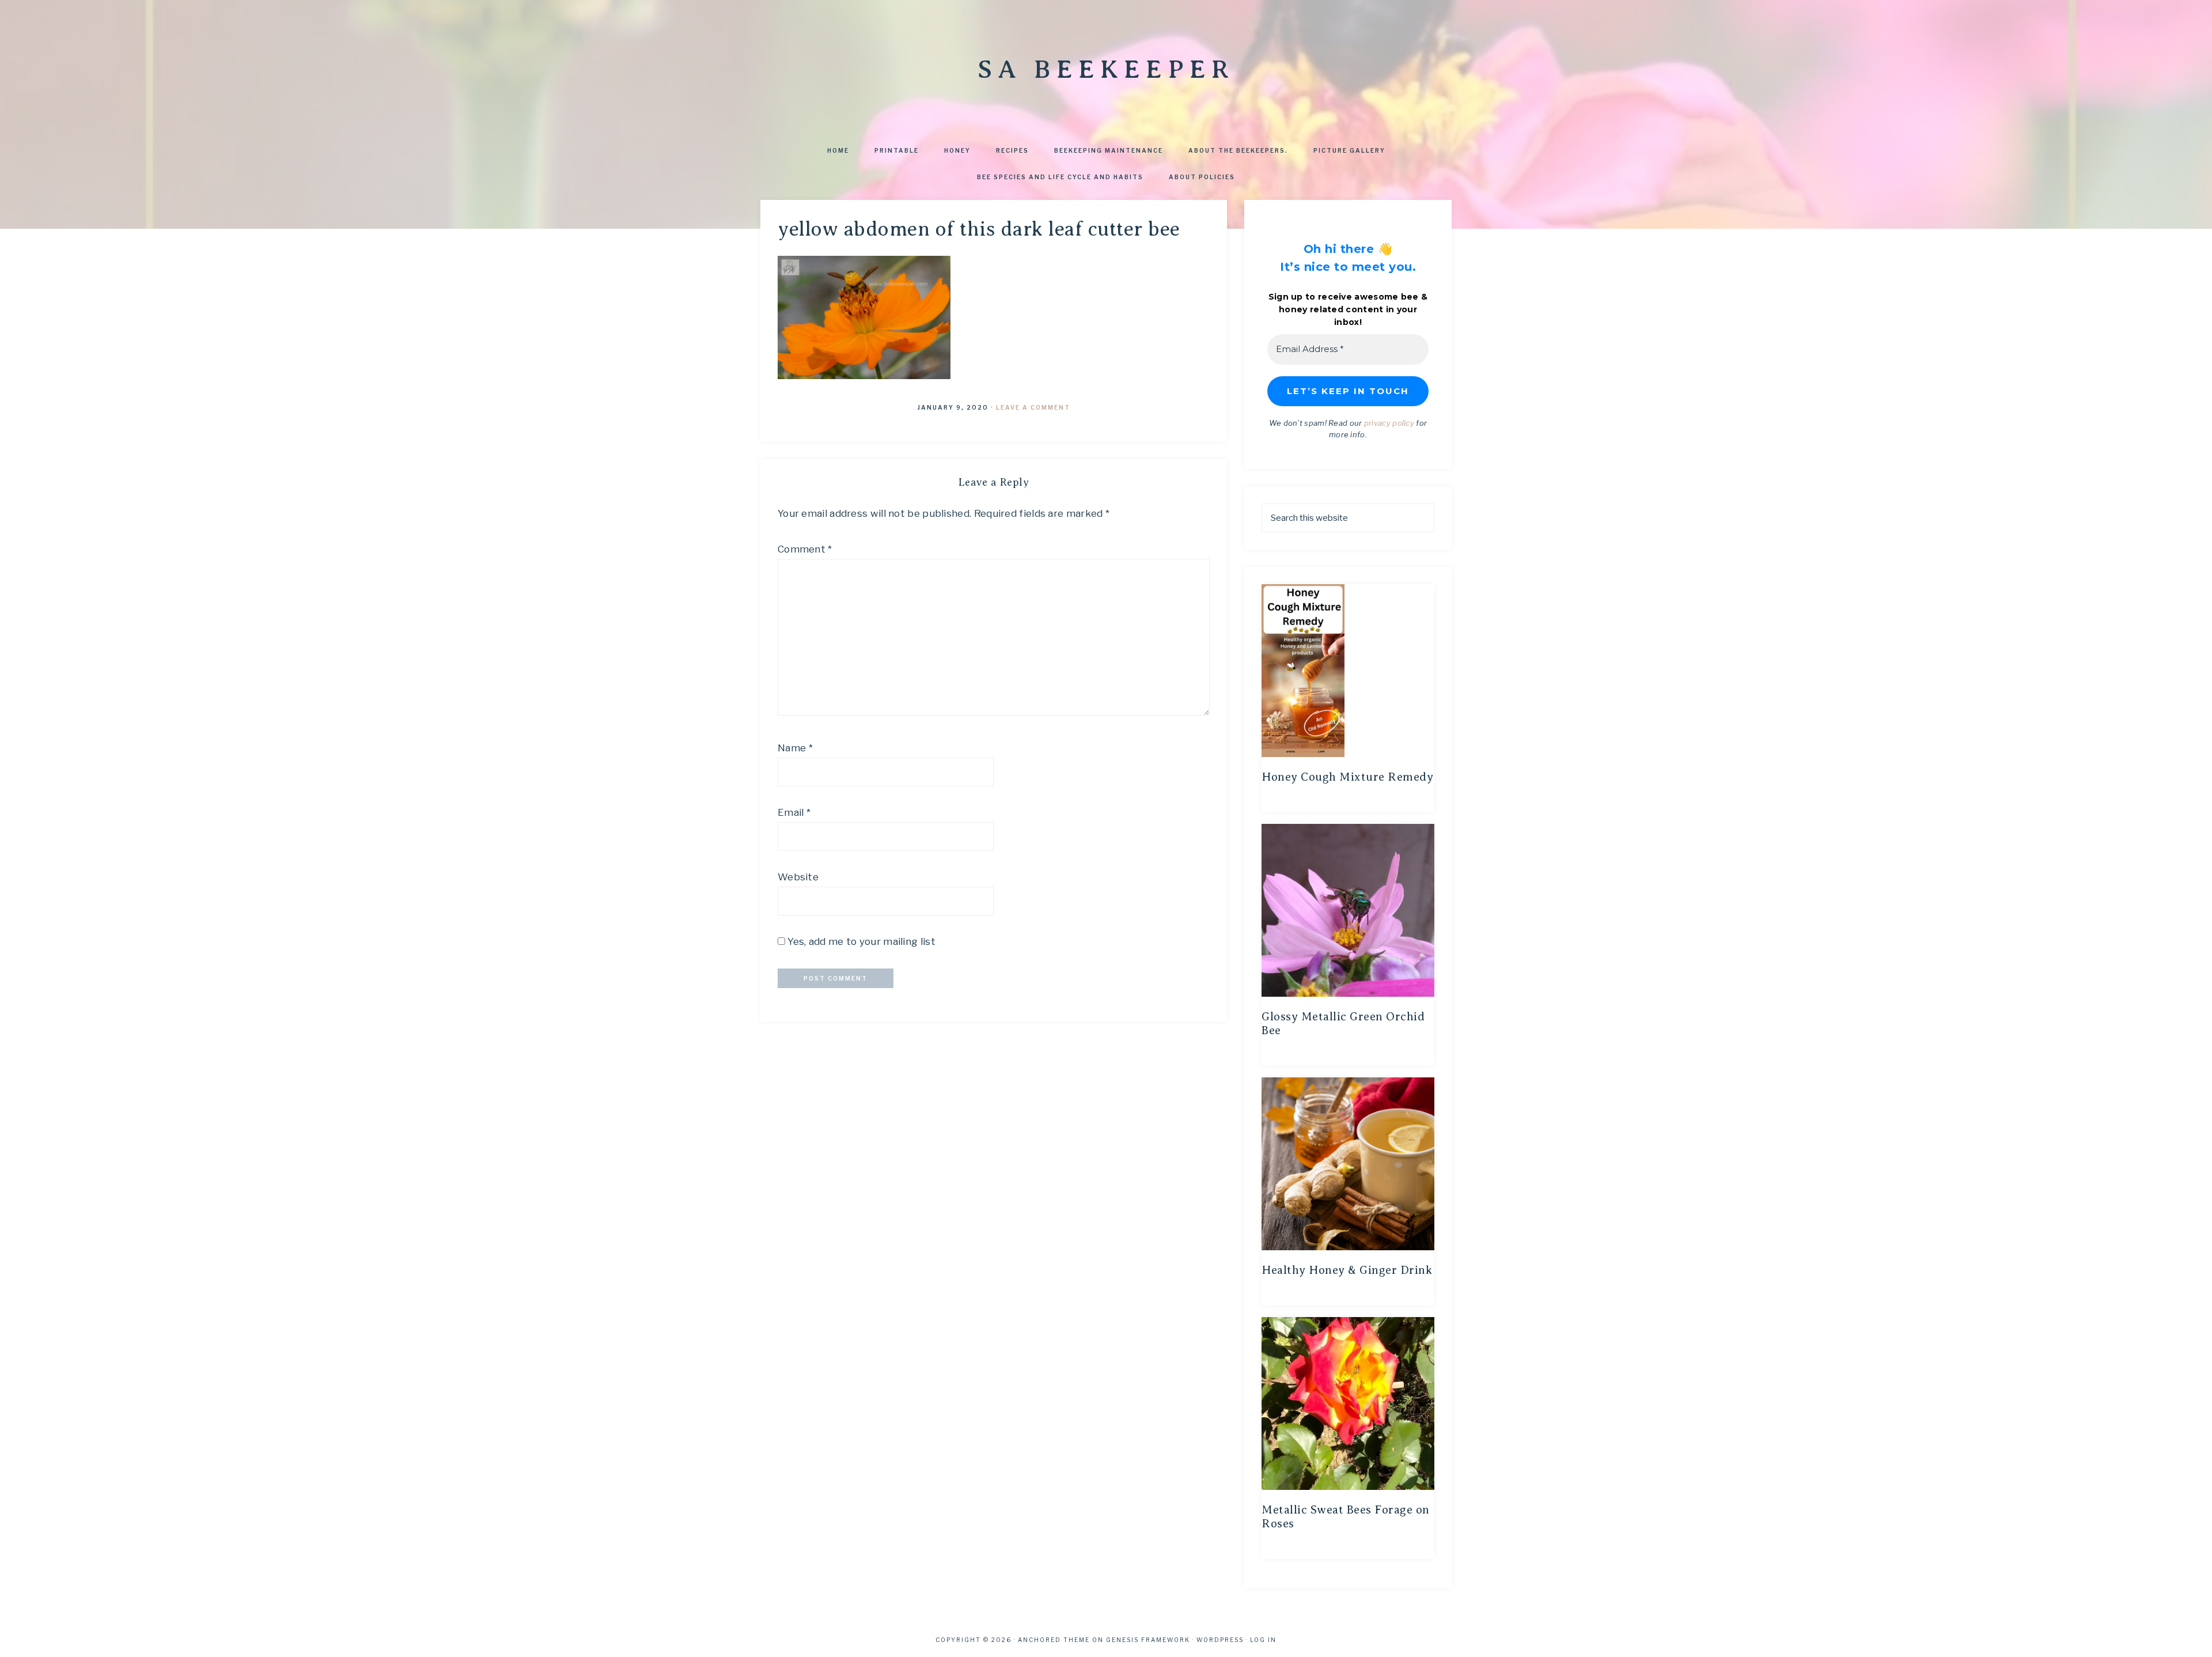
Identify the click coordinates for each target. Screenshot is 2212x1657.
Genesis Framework (1148, 1640)
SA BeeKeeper (1106, 69)
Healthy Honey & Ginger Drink (1347, 1270)
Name (795, 748)
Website (798, 877)
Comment (805, 549)
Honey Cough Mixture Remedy (1347, 777)
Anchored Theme (1054, 1640)
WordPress (1220, 1640)
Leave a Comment (1033, 407)
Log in (1263, 1640)
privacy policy (1389, 423)
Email (794, 812)
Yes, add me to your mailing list (860, 941)
